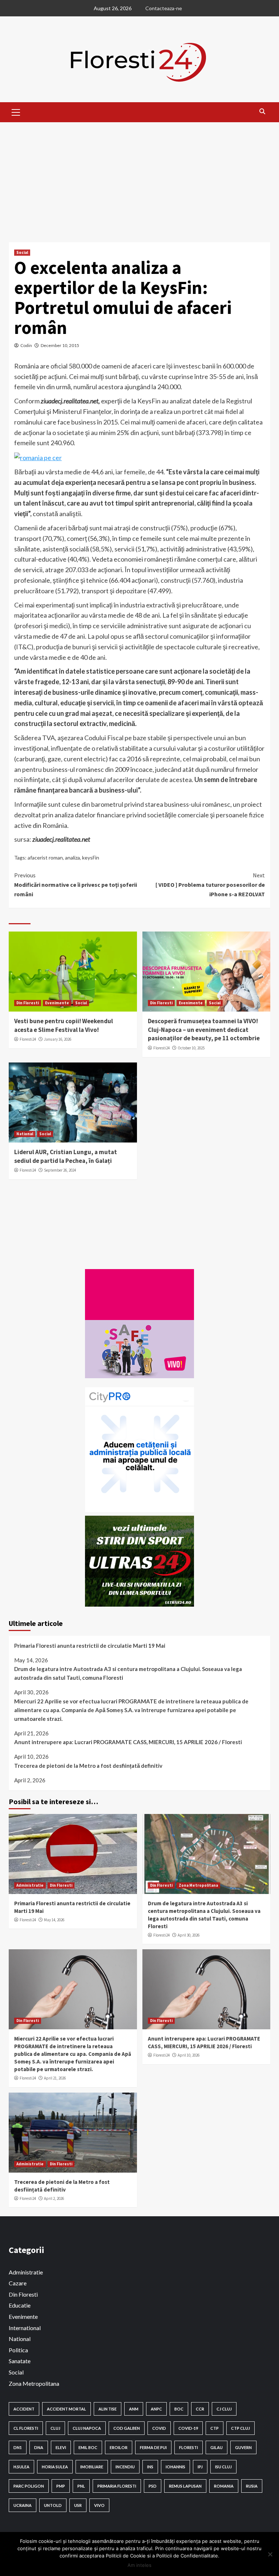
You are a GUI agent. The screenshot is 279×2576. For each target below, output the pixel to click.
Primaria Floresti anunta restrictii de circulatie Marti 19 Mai (90, 1646)
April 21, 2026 (55, 2078)
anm (134, 2409)
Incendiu (125, 2467)
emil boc (88, 2447)
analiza (72, 858)
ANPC (156, 2409)
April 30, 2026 (189, 1935)
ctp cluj (240, 2428)
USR (78, 2505)
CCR (200, 2409)
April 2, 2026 (54, 2198)
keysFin (91, 858)
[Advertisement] (139, 177)
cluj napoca (87, 2428)
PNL (81, 2486)
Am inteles (139, 2565)
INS (150, 2467)
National (25, 1134)
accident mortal (66, 2409)
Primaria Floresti (117, 2486)
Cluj (55, 2428)
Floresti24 (28, 1039)
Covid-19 (188, 2428)
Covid (159, 2428)
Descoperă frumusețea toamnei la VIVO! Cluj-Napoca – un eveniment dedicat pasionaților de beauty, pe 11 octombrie (204, 1030)
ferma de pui (153, 2447)
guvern (243, 2447)
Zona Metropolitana (198, 1885)
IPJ (200, 2467)
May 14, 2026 (54, 1920)
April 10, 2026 (189, 2055)
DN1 (18, 2447)
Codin (26, 345)
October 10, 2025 (191, 1048)
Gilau (217, 2447)
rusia (252, 2486)
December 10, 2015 (60, 345)
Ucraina (23, 2505)
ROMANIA (224, 2486)
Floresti (189, 2447)
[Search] (262, 111)
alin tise (108, 2409)
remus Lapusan (185, 2486)
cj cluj (224, 2409)
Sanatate (20, 2361)
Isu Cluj (223, 2467)
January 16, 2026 (58, 1039)
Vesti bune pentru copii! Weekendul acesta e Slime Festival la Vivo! (64, 1025)
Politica (18, 2350)
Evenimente (57, 1003)
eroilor (119, 2447)
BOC (179, 2409)
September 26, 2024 (60, 1170)
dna (39, 2447)
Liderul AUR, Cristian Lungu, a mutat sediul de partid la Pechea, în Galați (66, 1156)
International (25, 2328)
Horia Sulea (55, 2467)
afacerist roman (45, 858)
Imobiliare (92, 2467)
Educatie (20, 2305)
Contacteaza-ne (164, 8)
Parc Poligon (29, 2486)
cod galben (127, 2428)
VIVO (99, 2505)
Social (22, 252)
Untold (53, 2505)
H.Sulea (21, 2467)
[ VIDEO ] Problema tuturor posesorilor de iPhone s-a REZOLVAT (210, 884)
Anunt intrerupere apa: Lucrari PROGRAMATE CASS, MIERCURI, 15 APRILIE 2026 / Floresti (128, 1742)
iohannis (175, 2467)
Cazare (18, 2283)
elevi (61, 2447)
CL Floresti (26, 2428)
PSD (153, 2486)
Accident (24, 2409)
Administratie (30, 1885)
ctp (215, 2428)
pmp (61, 2486)
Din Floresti (28, 1003)
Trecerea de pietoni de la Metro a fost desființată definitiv (88, 1766)
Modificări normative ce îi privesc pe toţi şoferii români (76, 884)
